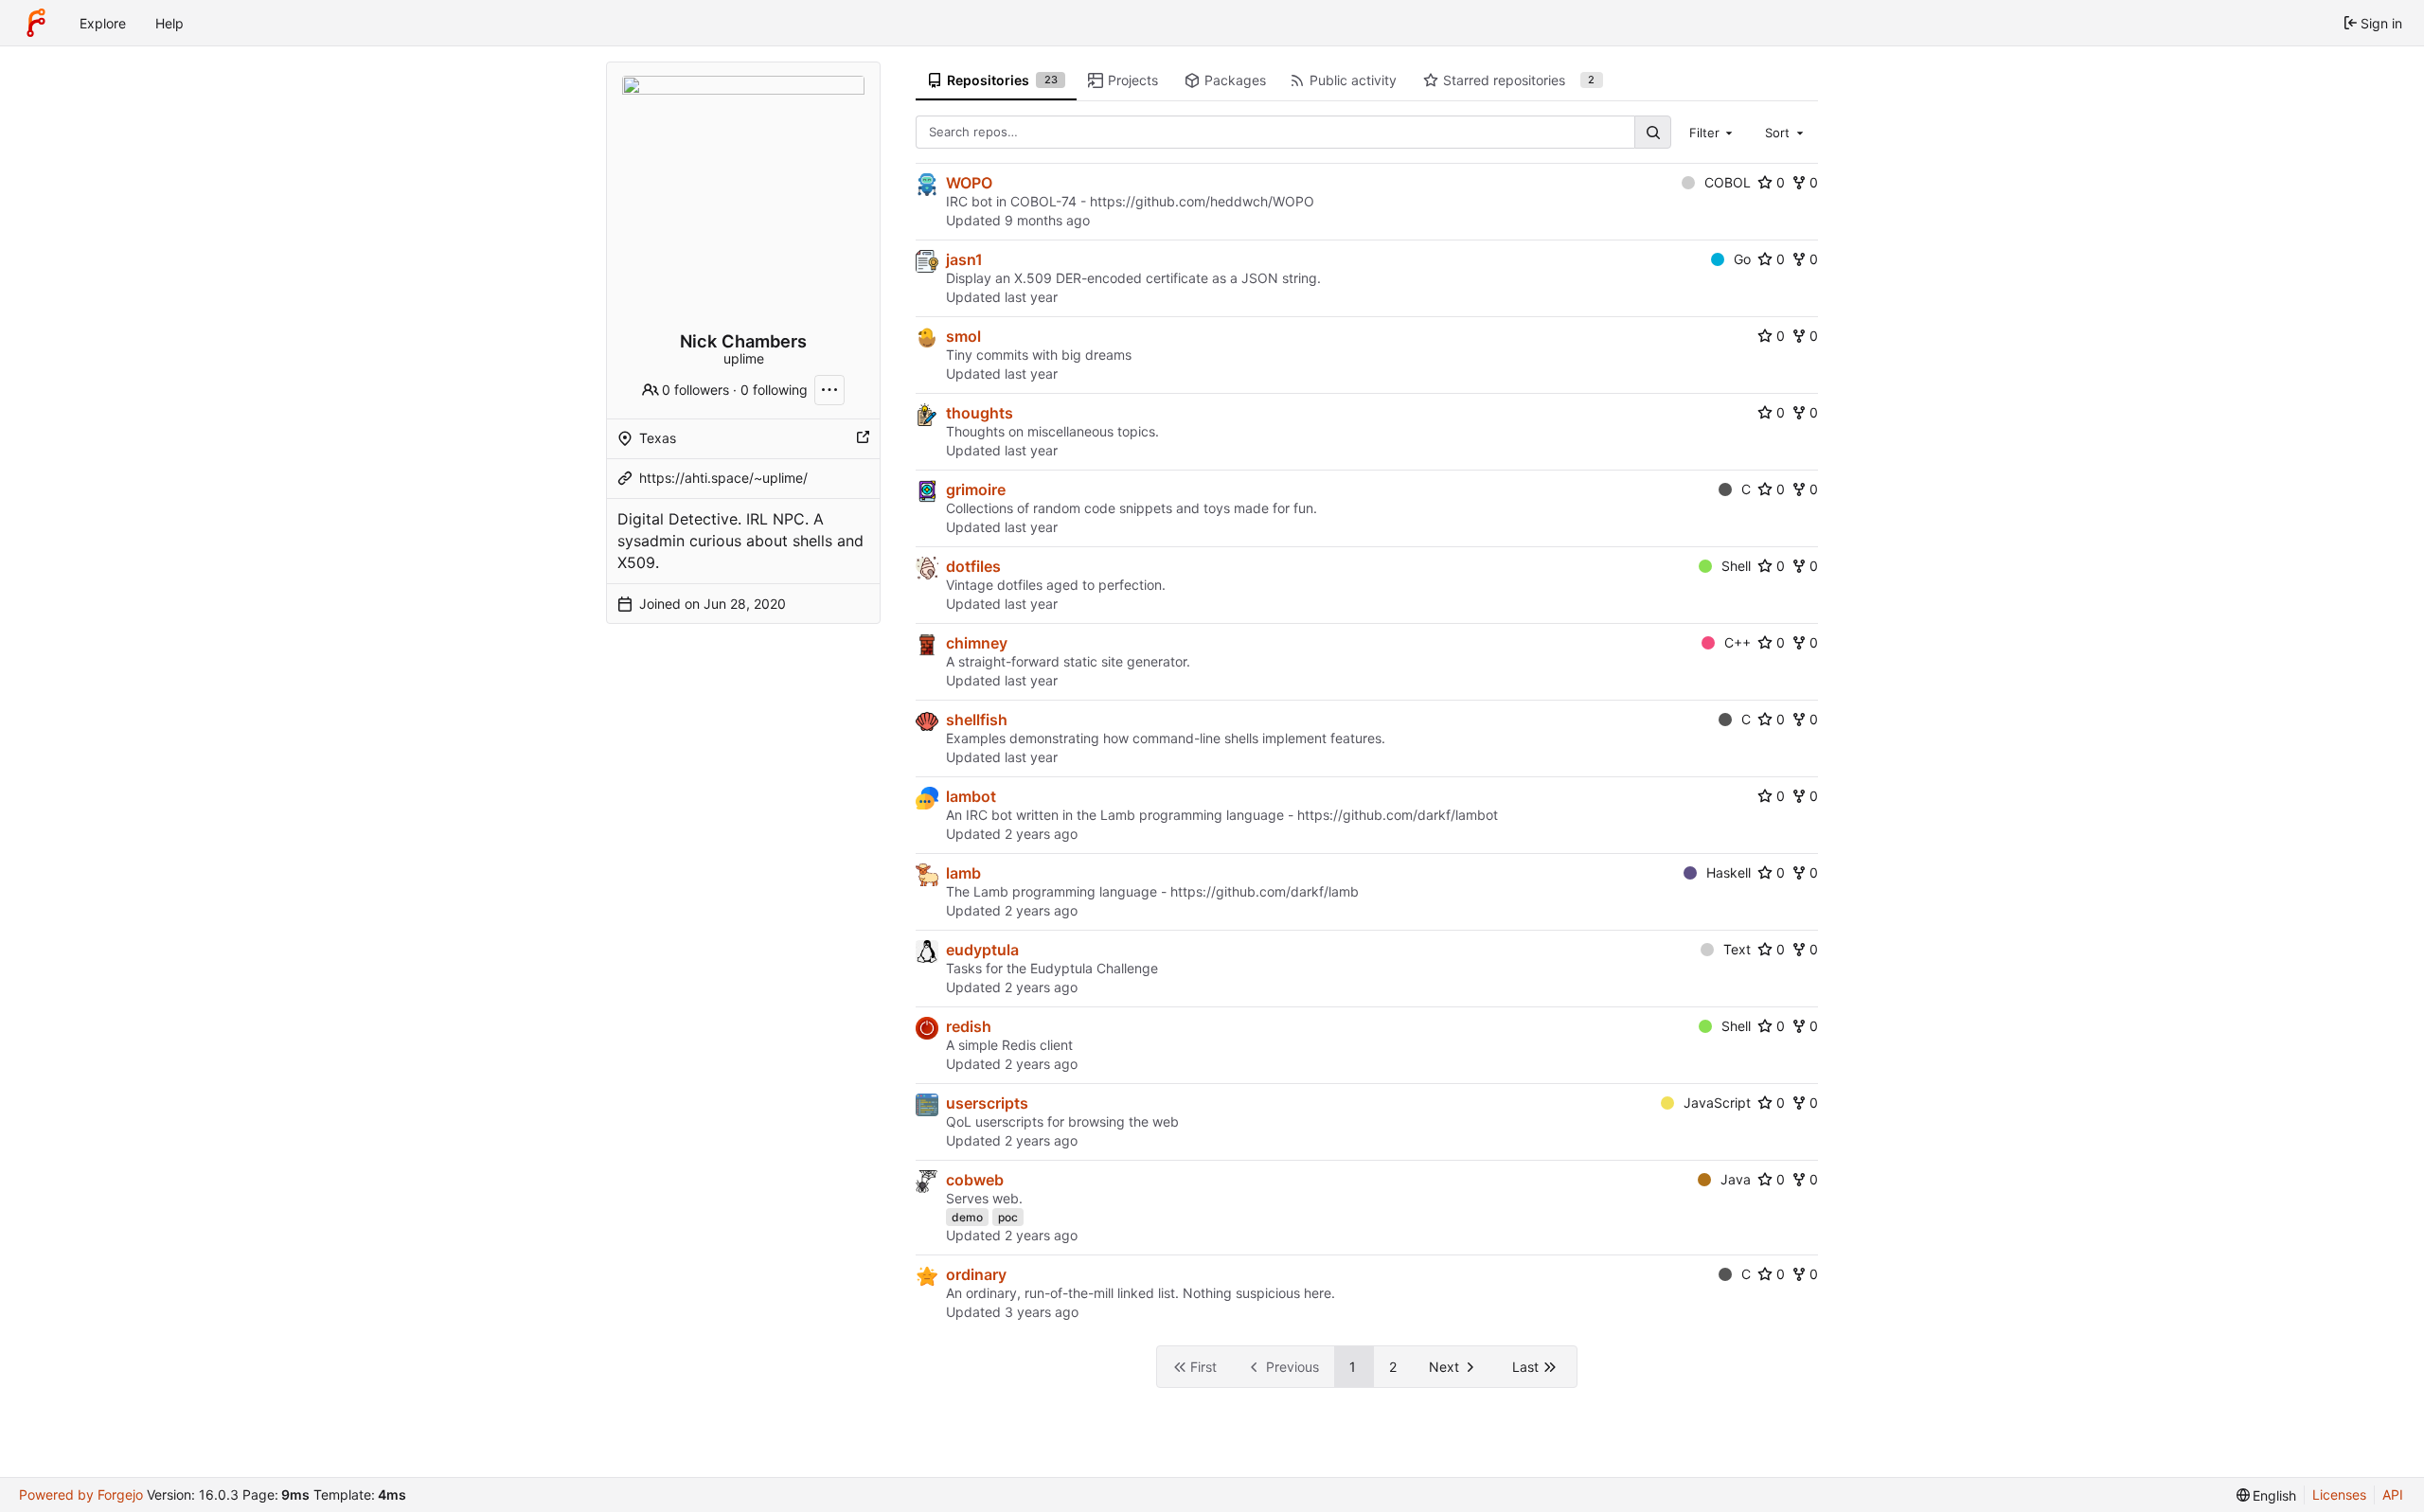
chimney (977, 643)
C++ (1738, 642)
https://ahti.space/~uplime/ (723, 478)
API (2393, 1494)
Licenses (2339, 1494)
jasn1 (964, 259)
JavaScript (1717, 1103)
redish (969, 1026)
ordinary (976, 1274)
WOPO (969, 183)
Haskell (1729, 872)
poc (1008, 1217)
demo (967, 1217)
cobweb (975, 1180)
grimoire (976, 489)
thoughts (980, 413)
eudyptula (982, 950)
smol (963, 336)
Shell (1736, 566)
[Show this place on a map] (863, 438)
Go (1742, 259)
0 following (774, 390)
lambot (971, 796)
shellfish (977, 720)
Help (169, 23)
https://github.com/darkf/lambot (1398, 815)
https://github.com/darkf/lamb (1265, 891)
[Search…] (1652, 132)
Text (1737, 949)
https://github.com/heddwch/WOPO (1202, 201)
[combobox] (1713, 132)
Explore (103, 23)
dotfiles (973, 566)
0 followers (695, 390)
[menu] (2267, 1495)
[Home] (36, 23)
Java (1736, 1179)
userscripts (987, 1103)
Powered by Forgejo (81, 1494)
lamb (963, 873)
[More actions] (829, 390)
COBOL (1728, 182)
